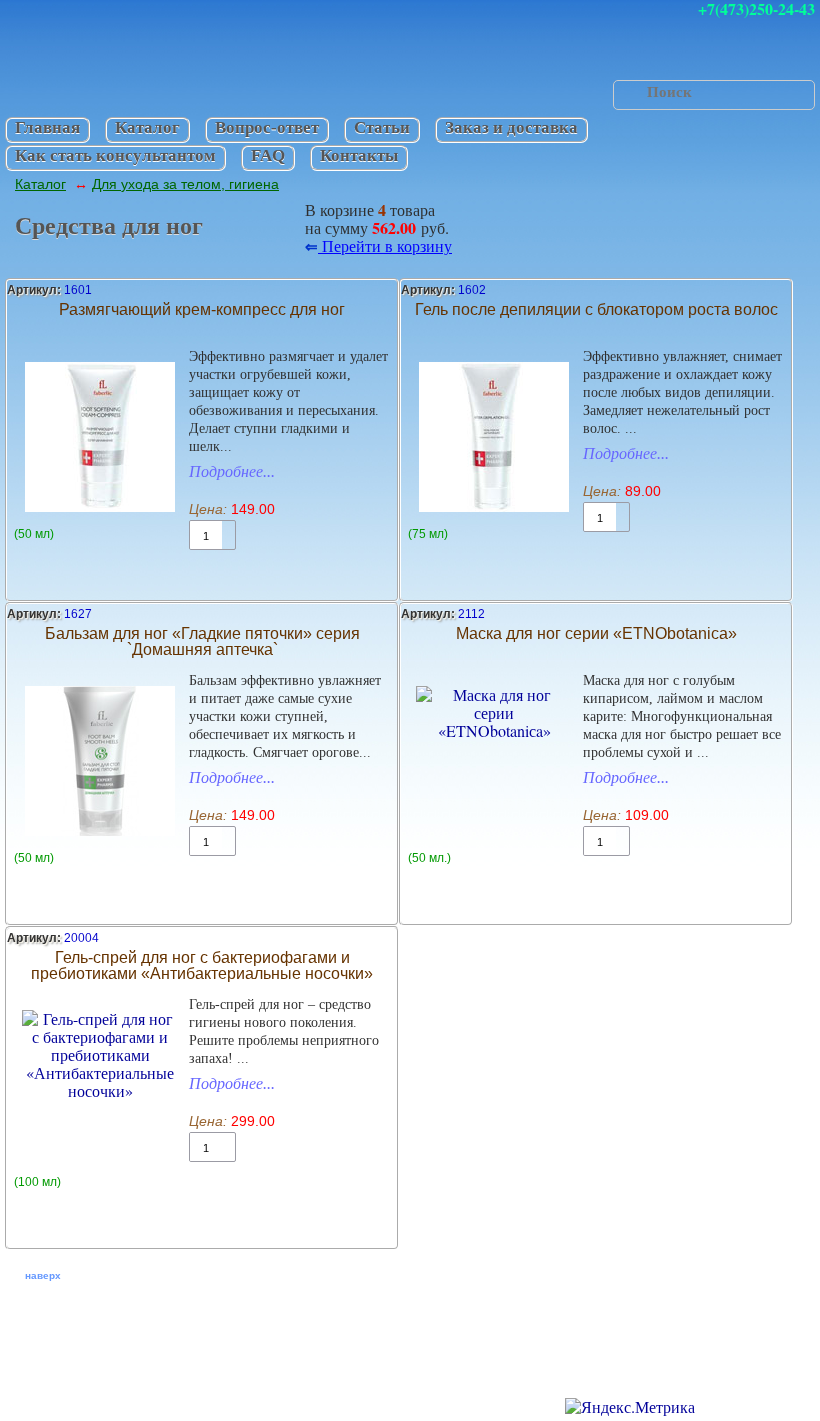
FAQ (268, 155)
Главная (47, 127)
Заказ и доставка (511, 127)
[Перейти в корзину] (256, 225)
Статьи (382, 127)
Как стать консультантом (115, 155)
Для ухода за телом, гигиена (185, 184)
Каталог (147, 127)
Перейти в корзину (385, 245)
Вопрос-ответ (267, 127)
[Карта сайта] (241, 1403)
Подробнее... (232, 471)
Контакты (359, 155)
